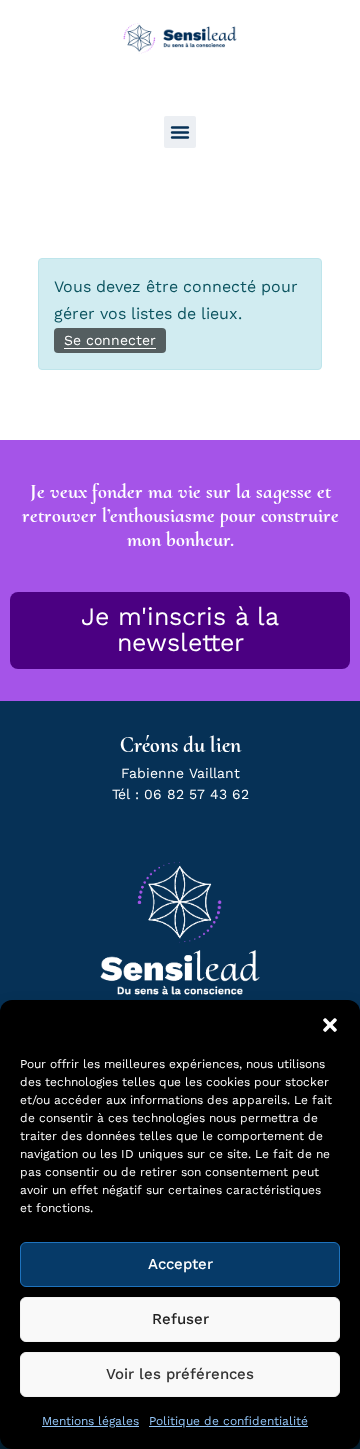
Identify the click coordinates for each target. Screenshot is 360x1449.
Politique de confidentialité (228, 1421)
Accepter (180, 1264)
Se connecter (110, 340)
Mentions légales (90, 1421)
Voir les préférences (180, 1374)
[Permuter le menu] (180, 132)
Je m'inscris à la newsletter (180, 629)
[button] (330, 1025)
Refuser (180, 1319)
